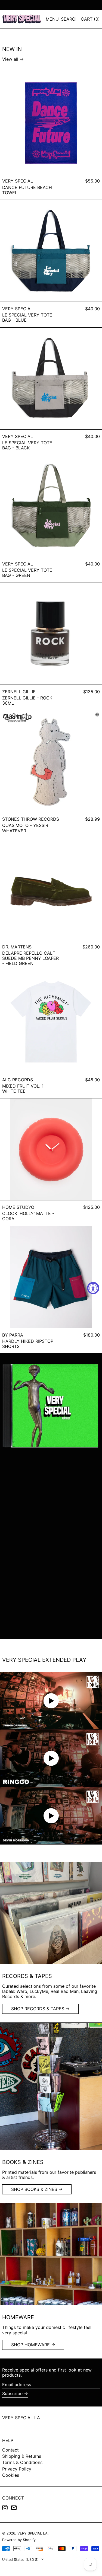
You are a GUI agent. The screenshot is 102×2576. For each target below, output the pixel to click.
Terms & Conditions (22, 2462)
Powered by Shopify (19, 2540)
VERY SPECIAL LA (21, 2418)
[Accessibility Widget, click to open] (93, 1288)
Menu (52, 19)
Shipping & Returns (22, 2456)
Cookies (11, 2475)
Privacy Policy (17, 2469)
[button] (70, 19)
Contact (10, 2450)
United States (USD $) (21, 2560)
